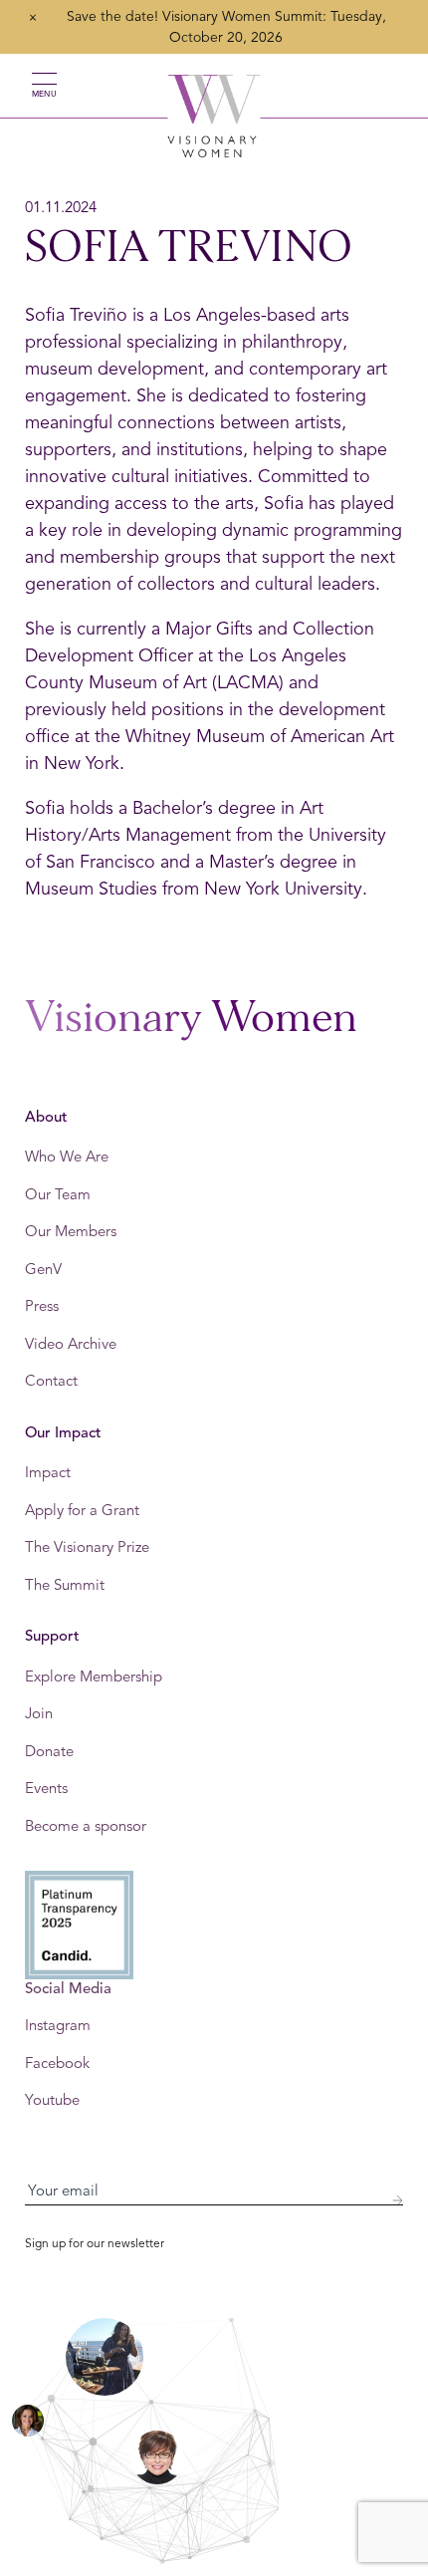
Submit (397, 2200)
